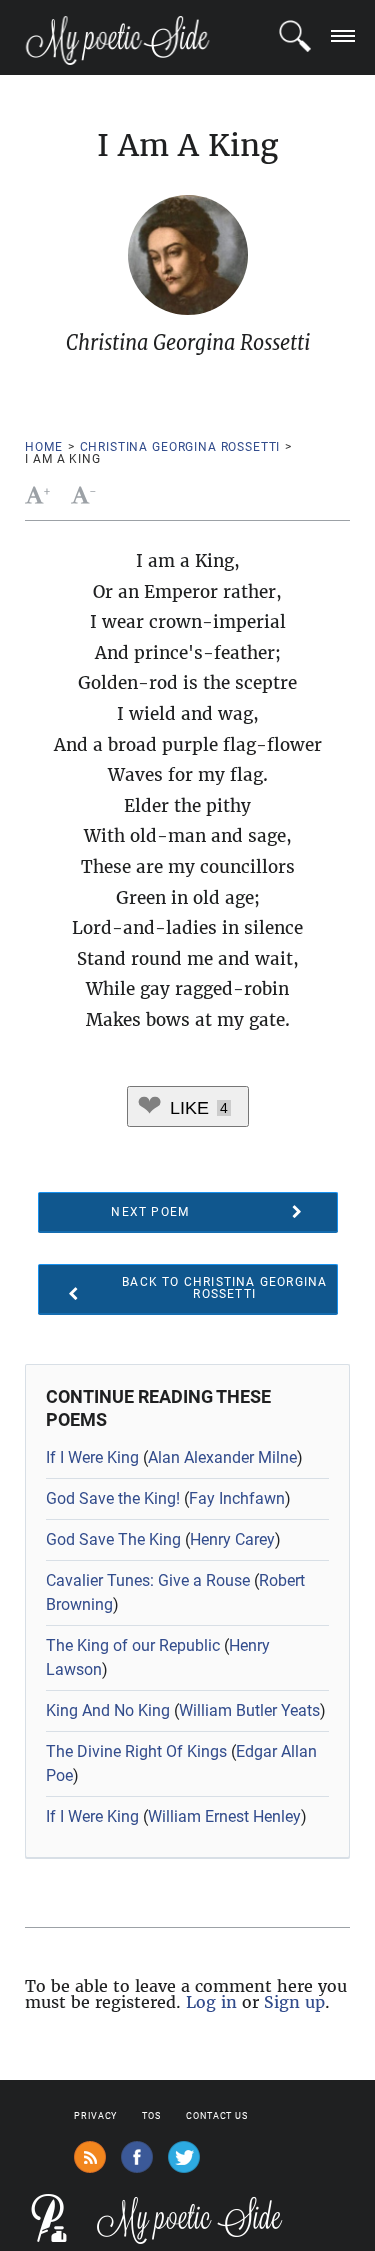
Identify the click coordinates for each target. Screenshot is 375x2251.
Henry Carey (232, 1539)
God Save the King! (113, 1498)
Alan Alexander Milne (222, 1457)
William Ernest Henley (224, 1816)
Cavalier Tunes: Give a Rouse (148, 1580)
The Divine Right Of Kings (136, 1751)
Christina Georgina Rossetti (180, 447)
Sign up (294, 2002)
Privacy (95, 2116)
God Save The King (113, 1539)
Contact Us (217, 2116)
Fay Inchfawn (237, 1498)
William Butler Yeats (249, 1710)
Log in (211, 2002)
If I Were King (92, 1457)
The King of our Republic (133, 1645)
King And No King (108, 1710)
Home (43, 447)
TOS (151, 2116)
